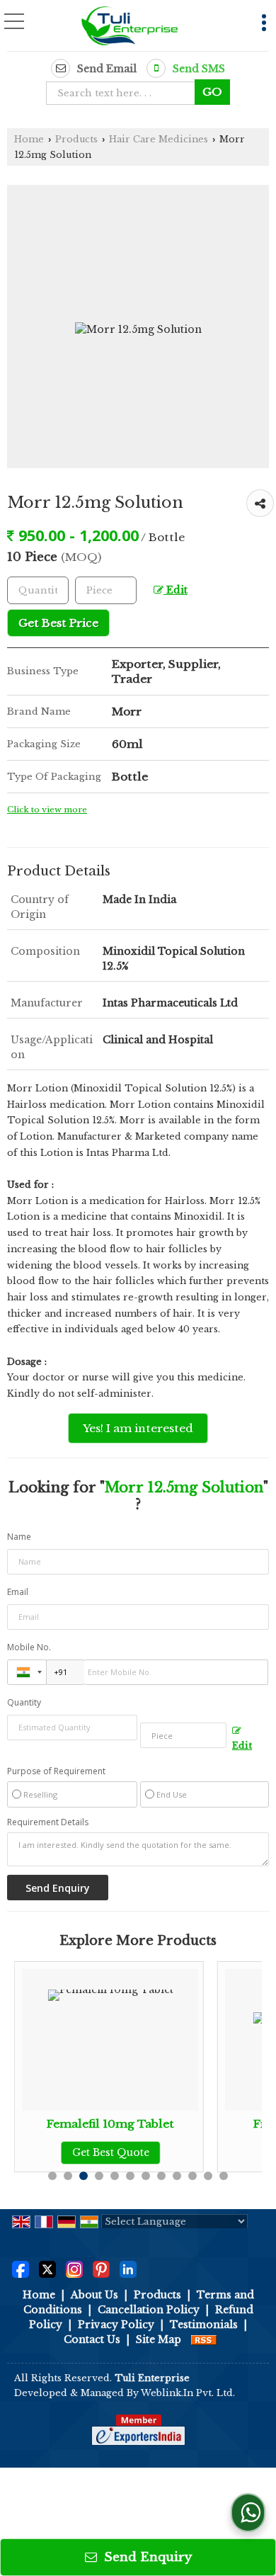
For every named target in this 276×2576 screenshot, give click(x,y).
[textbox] (125, 93)
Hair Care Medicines (159, 139)
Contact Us (92, 2339)
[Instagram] (74, 2268)
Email (18, 1592)
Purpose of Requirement (56, 1771)
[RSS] (204, 2339)
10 (192, 2176)
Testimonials (204, 2325)
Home (29, 139)
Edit (176, 590)
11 (208, 2176)
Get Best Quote (104, 2152)
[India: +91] (27, 1672)
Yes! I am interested (138, 1428)
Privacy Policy (116, 2325)
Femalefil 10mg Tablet (104, 2124)
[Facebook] (21, 2268)
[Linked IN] (128, 2268)
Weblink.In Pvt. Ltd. (188, 2393)
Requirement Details (48, 1822)
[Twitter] (47, 2268)
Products (76, 139)
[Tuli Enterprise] (129, 27)
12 (224, 2176)
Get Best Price (58, 623)
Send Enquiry (146, 2557)
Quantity (24, 1702)
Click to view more (47, 810)
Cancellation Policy (149, 2310)
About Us (94, 2295)
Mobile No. (29, 1647)
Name (19, 1537)
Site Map (159, 2339)
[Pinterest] (101, 2268)
